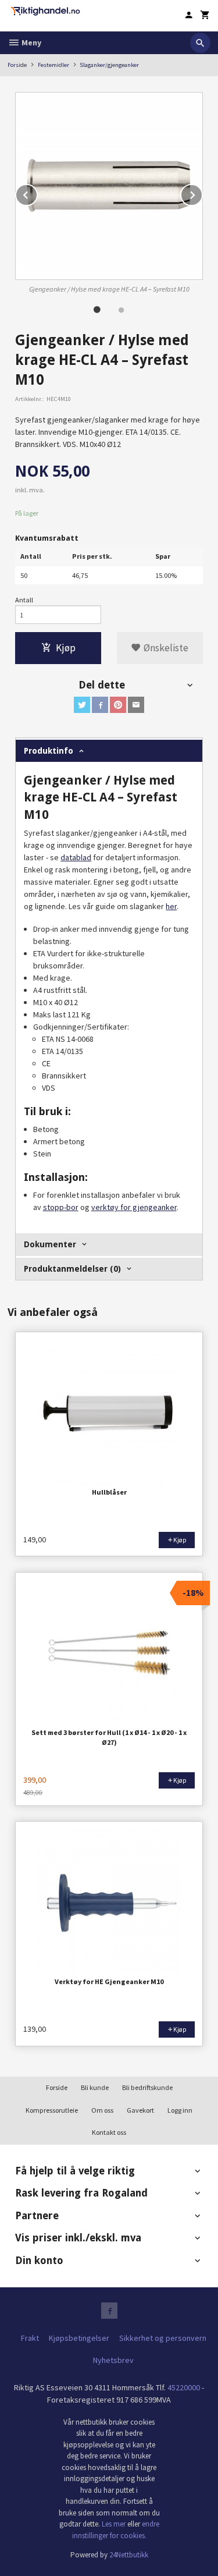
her (171, 906)
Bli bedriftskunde (147, 2087)
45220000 (184, 2387)
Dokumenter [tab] (50, 1244)
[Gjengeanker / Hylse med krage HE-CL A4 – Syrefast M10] (109, 186)
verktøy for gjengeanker (134, 1207)
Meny (31, 42)
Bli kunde (95, 2087)
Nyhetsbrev (113, 2360)
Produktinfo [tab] (49, 751)
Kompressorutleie (52, 2110)
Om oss (102, 2110)
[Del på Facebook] (100, 705)
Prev (37, 193)
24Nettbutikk (129, 2555)
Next (202, 193)
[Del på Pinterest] (118, 705)
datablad (76, 857)
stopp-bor (61, 1207)
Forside (17, 65)
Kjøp (66, 648)
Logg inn (180, 2110)
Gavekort (140, 2110)
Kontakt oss (109, 2132)
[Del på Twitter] (82, 705)
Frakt (30, 2338)
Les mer (115, 2524)
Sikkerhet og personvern (163, 2338)
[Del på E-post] (136, 705)
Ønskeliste (165, 648)
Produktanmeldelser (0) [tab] (72, 1269)
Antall (24, 600)
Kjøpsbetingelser (79, 2338)
